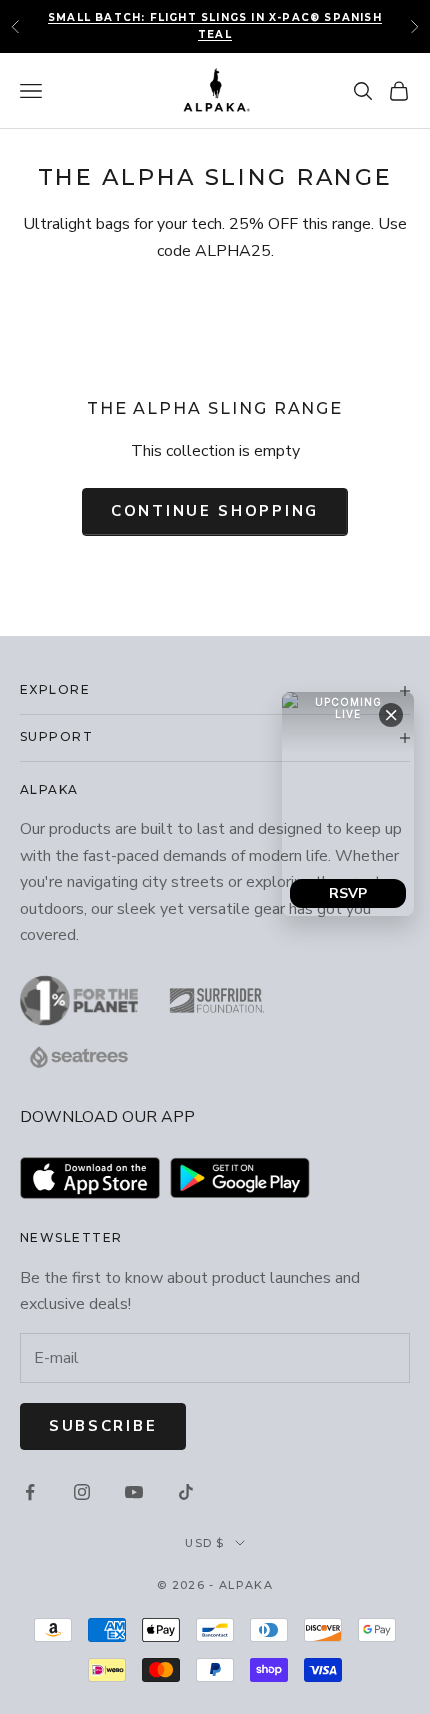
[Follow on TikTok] (186, 1492)
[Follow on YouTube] (134, 1492)
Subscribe (103, 1426)
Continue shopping (215, 511)
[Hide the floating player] (391, 715)
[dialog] (348, 804)
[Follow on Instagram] (82, 1492)
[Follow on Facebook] (30, 1492)
